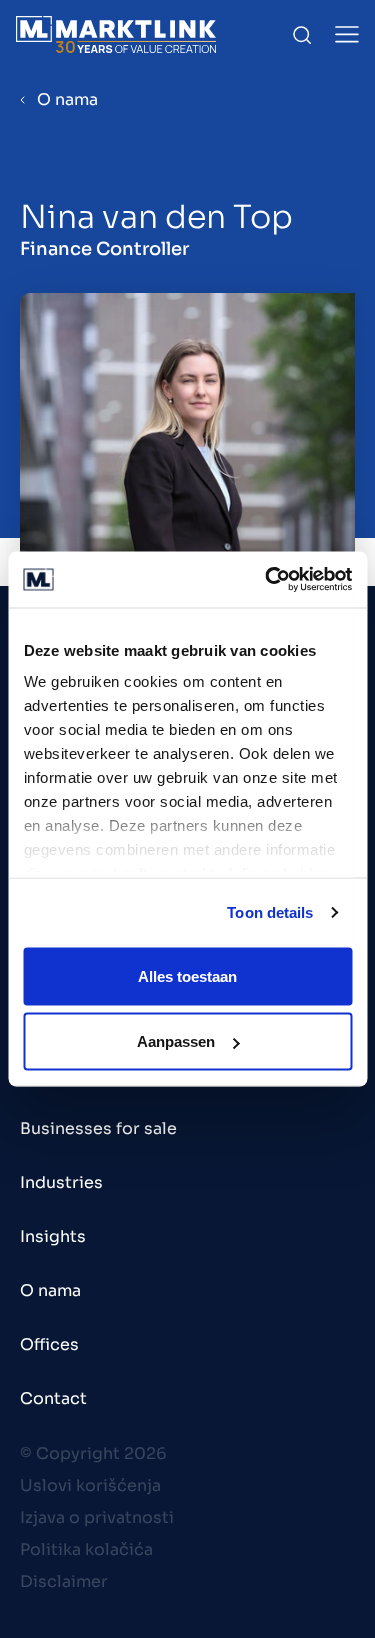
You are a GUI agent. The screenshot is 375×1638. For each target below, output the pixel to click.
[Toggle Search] (302, 35)
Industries (61, 1182)
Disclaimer (64, 1581)
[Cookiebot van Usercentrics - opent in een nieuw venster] (267, 580)
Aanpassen (176, 1041)
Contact (53, 1398)
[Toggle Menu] (347, 34)
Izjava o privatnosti (97, 1517)
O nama (67, 99)
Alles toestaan (187, 975)
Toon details (270, 912)
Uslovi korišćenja (90, 1485)
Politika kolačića (86, 1549)
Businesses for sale (98, 1128)
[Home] (116, 34)
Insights (53, 1236)
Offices (49, 1344)
